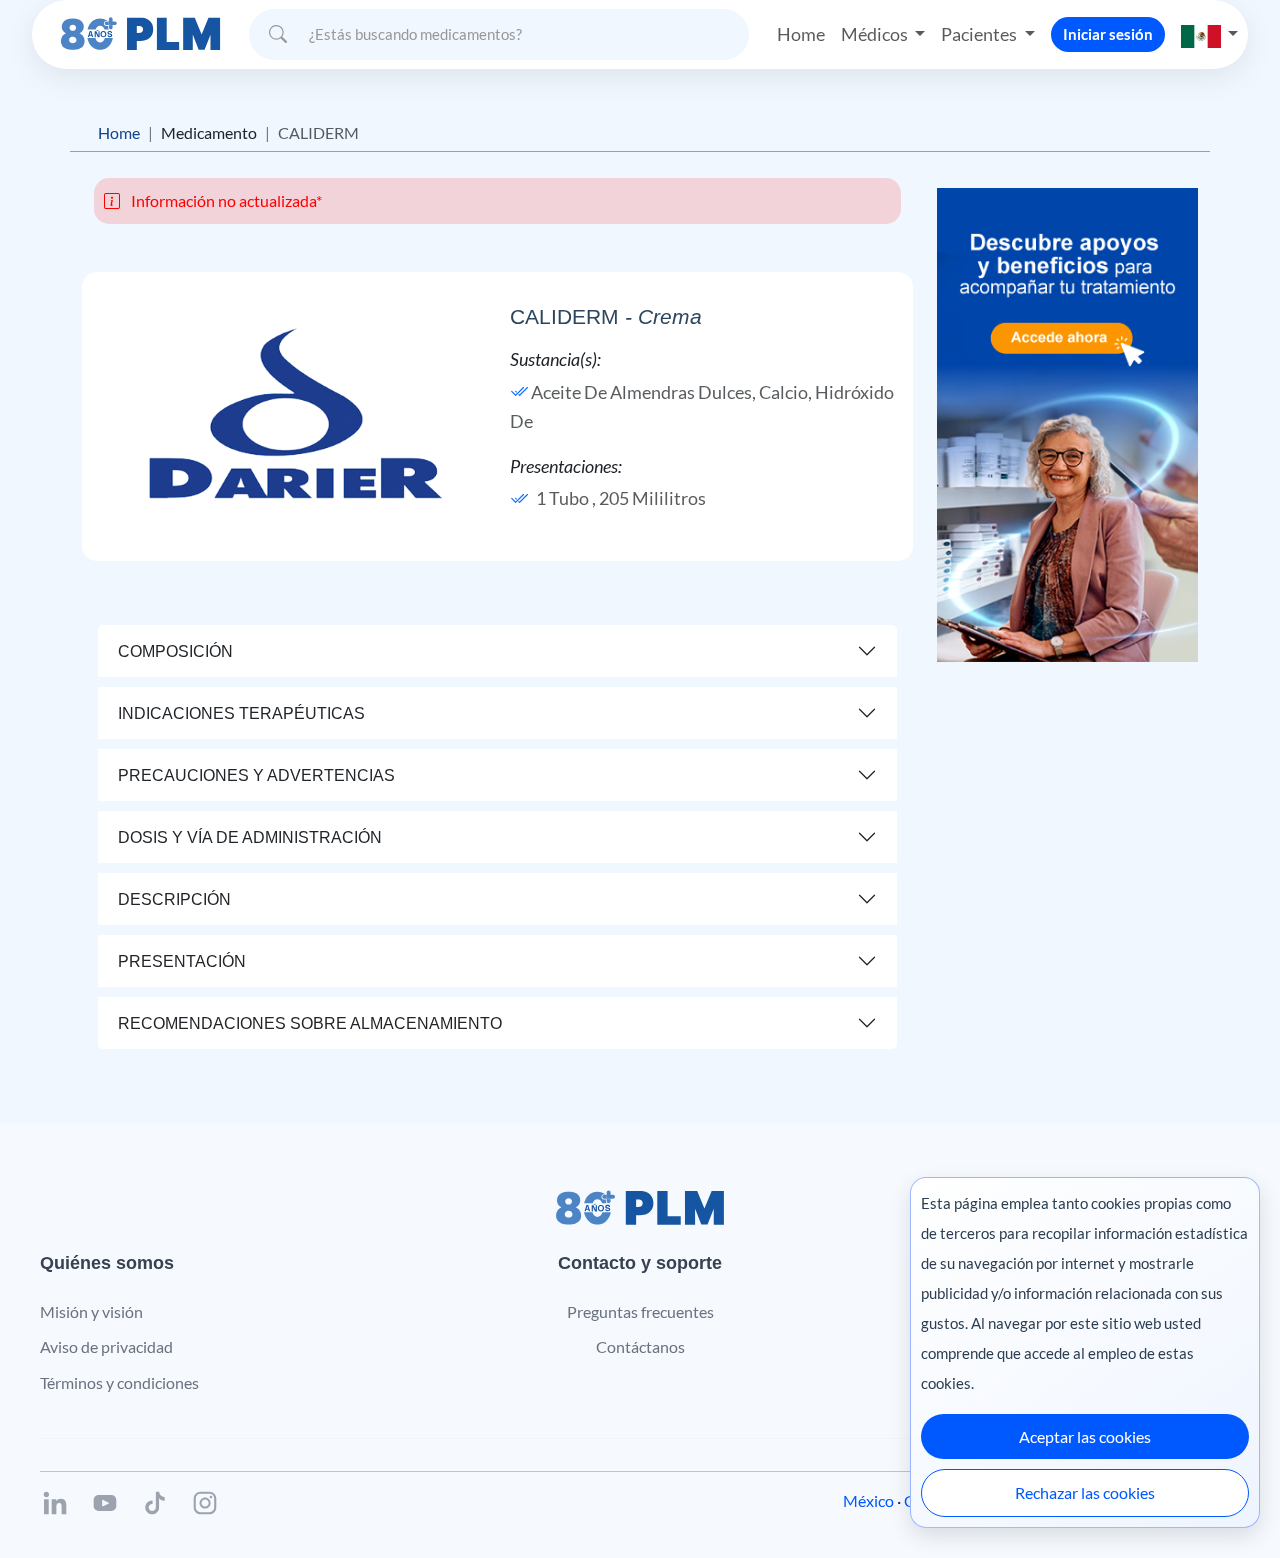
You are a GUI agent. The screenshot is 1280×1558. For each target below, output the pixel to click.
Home (801, 34)
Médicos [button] (876, 34)
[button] (1210, 34)
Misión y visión (91, 1311)
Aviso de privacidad (106, 1346)
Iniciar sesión (1108, 34)
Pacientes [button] (980, 34)
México (868, 1500)
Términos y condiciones (119, 1382)
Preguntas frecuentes (640, 1311)
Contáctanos (640, 1346)
